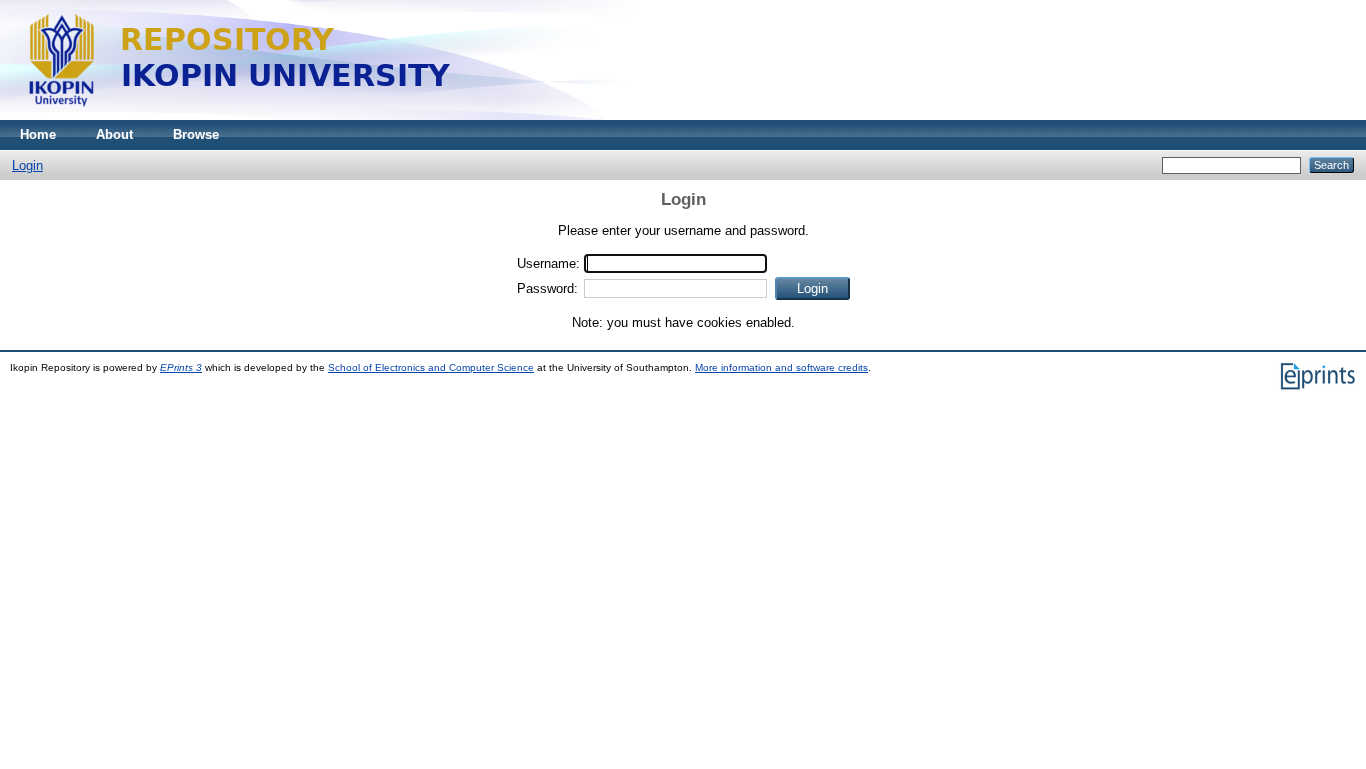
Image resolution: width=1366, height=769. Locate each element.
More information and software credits (781, 367)
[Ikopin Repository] (490, 115)
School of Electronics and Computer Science (431, 367)
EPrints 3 (181, 367)
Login (27, 165)
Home (38, 134)
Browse (196, 134)
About (114, 134)
